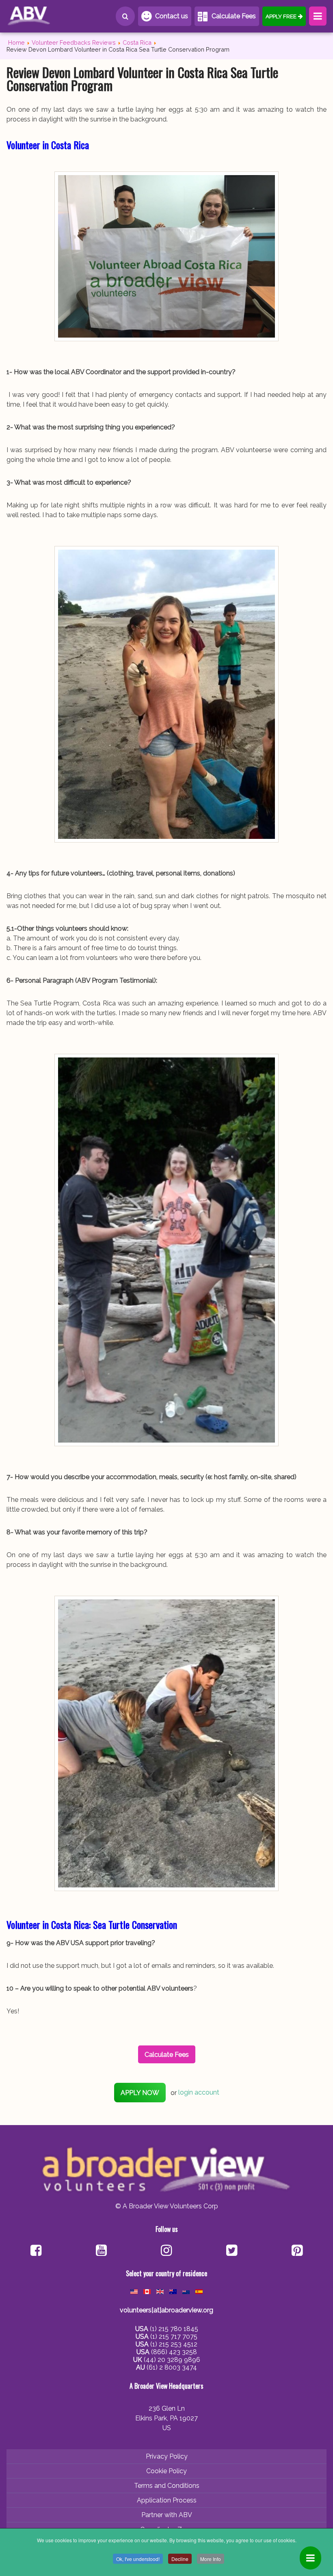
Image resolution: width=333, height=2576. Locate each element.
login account (199, 2093)
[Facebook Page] (36, 2251)
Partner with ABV (167, 2515)
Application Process (167, 2500)
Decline (180, 2559)
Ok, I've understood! (138, 2559)
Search (125, 16)
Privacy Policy (167, 2456)
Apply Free (281, 16)
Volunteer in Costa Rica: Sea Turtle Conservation (92, 1924)
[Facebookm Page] (232, 2251)
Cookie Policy (166, 2471)
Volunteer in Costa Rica (48, 145)
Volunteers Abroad (43, 16)
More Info (211, 2559)
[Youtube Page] (101, 2251)
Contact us (172, 16)
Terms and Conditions (167, 2486)
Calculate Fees (234, 16)
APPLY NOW (140, 2093)
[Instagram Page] (166, 2251)
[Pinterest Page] (297, 2251)
